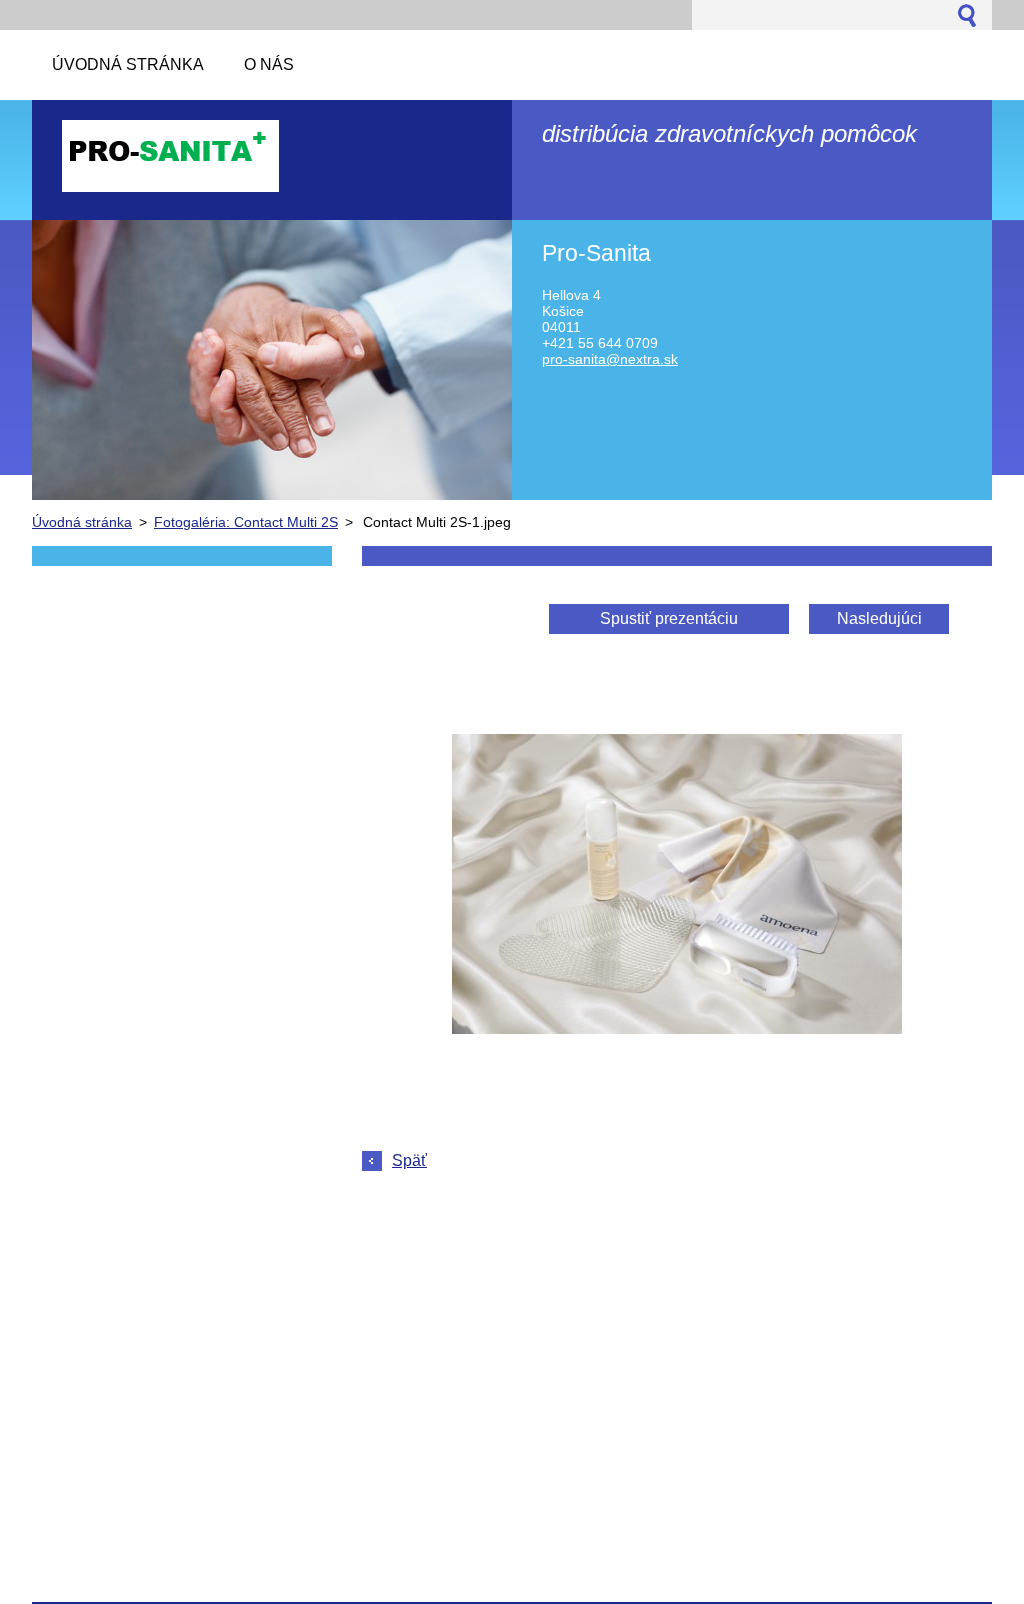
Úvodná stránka (82, 522)
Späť (409, 1160)
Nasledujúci (879, 618)
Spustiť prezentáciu (669, 618)
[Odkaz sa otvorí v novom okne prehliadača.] (677, 1028)
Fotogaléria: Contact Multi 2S (246, 522)
